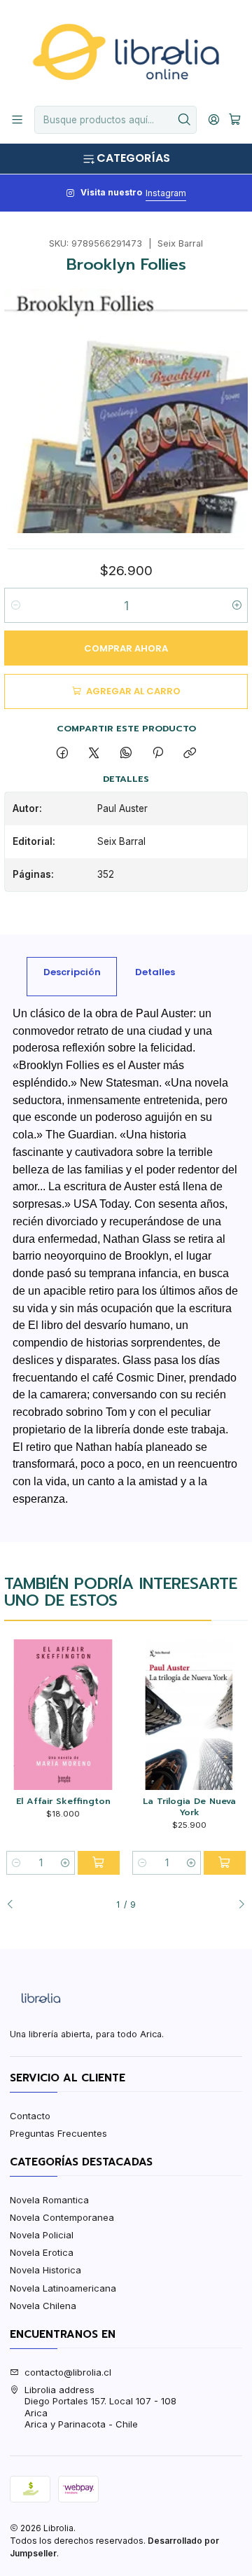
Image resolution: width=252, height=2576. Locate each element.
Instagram (166, 193)
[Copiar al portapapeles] (190, 753)
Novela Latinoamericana (63, 2288)
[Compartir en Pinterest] (157, 753)
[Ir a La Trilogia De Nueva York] (189, 1715)
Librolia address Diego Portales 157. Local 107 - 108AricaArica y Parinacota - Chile (100, 2407)
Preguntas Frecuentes (58, 2133)
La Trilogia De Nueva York (189, 1806)
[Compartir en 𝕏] (94, 753)
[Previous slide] (15, 1905)
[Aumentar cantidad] (236, 605)
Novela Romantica (49, 2200)
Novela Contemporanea (62, 2217)
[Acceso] (214, 120)
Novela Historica (45, 2270)
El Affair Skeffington (63, 1801)
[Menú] (17, 120)
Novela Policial (42, 2235)
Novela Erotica (42, 2252)
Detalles (155, 972)
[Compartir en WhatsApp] (126, 753)
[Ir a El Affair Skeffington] (63, 1715)
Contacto (30, 2116)
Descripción (72, 972)
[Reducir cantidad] (16, 605)
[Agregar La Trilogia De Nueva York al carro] (225, 1863)
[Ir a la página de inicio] (126, 52)
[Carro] (235, 120)
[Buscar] (185, 120)
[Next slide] (237, 1905)
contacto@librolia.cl (68, 2372)
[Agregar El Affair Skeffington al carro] (99, 1863)
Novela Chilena (43, 2306)
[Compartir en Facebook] (62, 753)
